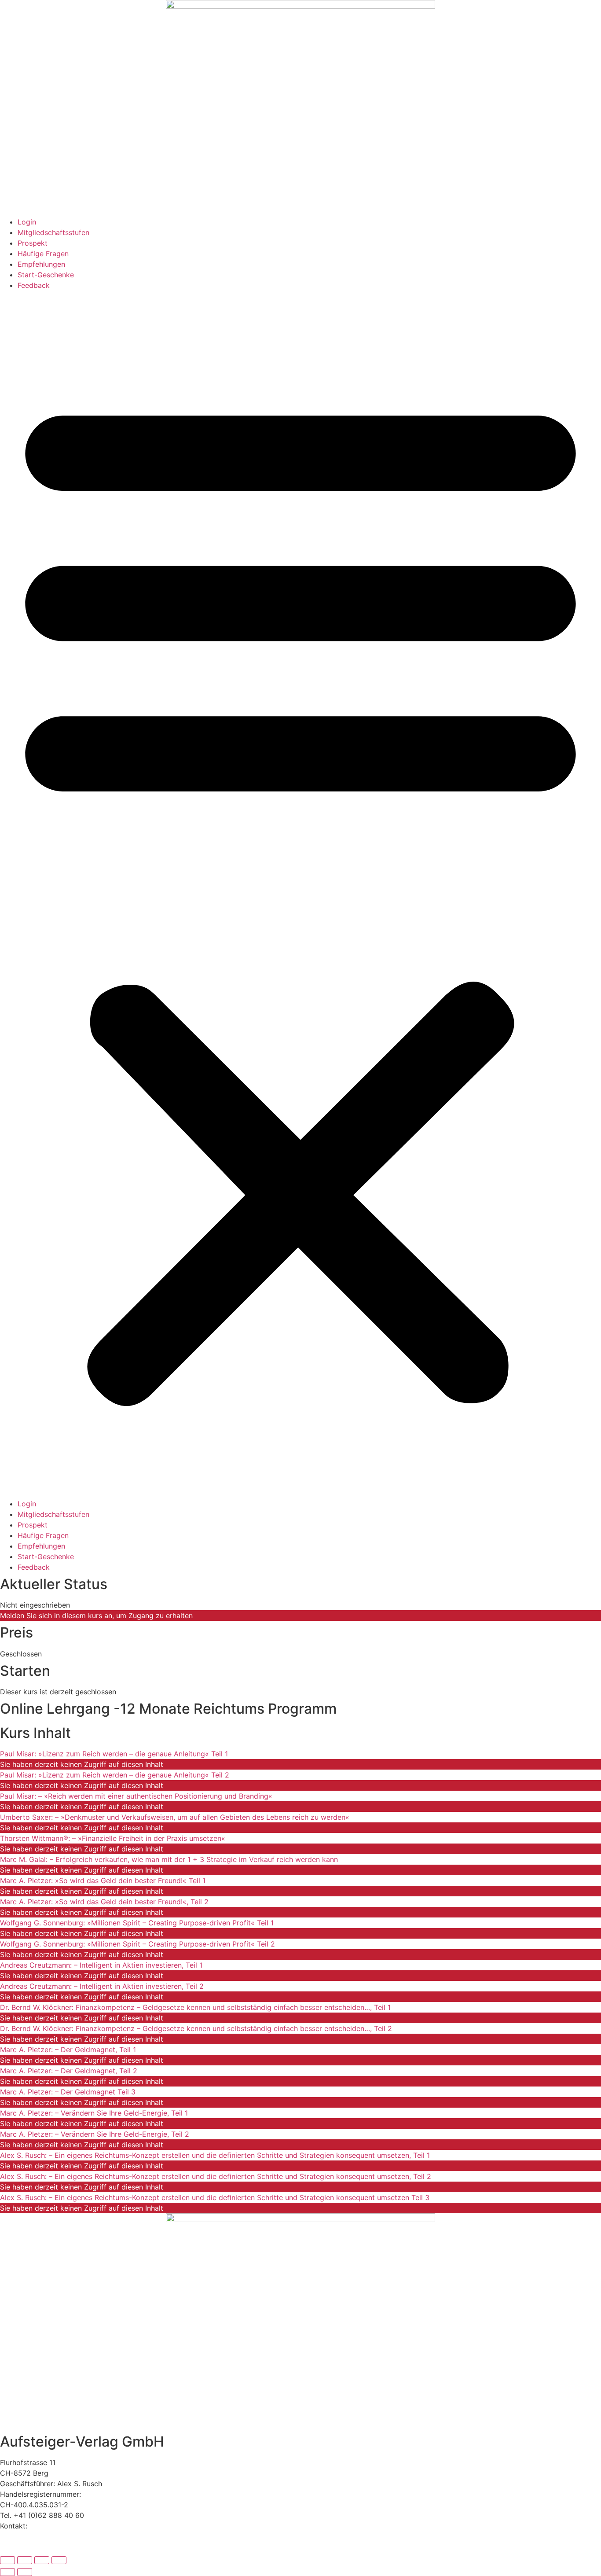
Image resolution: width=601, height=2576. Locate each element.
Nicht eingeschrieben (35, 1605)
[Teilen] (42, 2560)
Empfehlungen (41, 264)
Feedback (34, 285)
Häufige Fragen (43, 254)
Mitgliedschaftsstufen (53, 232)
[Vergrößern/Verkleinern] (7, 2560)
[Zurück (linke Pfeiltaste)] (7, 2572)
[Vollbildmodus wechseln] (25, 2560)
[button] (300, 894)
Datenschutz (21, 2536)
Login (27, 222)
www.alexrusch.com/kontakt (77, 2526)
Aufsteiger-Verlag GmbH (82, 2442)
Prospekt (33, 243)
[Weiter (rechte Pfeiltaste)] (25, 2572)
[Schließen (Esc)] (59, 2560)
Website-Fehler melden (38, 2547)
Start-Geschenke (46, 275)
